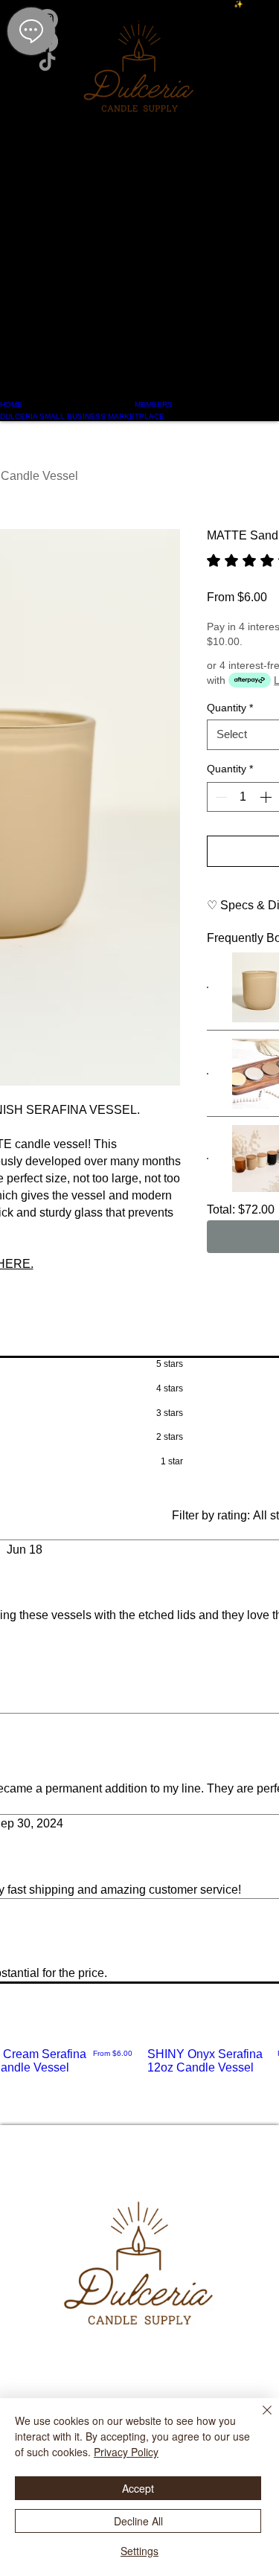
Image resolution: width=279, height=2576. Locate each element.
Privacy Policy (126, 2452)
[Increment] (267, 797)
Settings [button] (139, 2551)
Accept (138, 2488)
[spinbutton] (243, 797)
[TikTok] (139, 63)
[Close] (258, 2419)
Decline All (138, 2521)
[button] (139, 249)
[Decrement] (219, 797)
